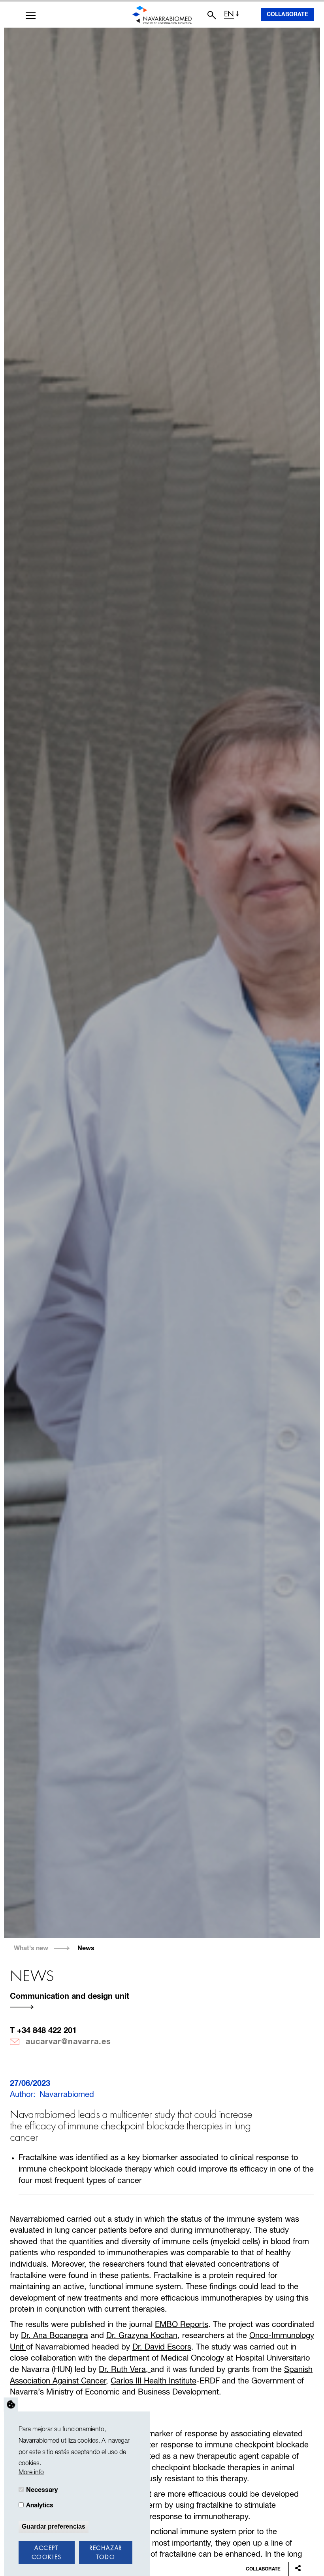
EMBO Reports (182, 2325)
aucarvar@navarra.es (68, 2042)
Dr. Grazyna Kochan (142, 2336)
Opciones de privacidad (11, 2405)
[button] (31, 15)
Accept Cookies (47, 2553)
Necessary (42, 2490)
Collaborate (287, 15)
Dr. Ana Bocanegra (55, 2336)
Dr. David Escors (162, 2347)
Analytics (40, 2505)
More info (31, 2472)
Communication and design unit (70, 1996)
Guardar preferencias (54, 2526)
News (86, 1948)
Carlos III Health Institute (154, 2381)
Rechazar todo (106, 2553)
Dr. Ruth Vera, (125, 2370)
